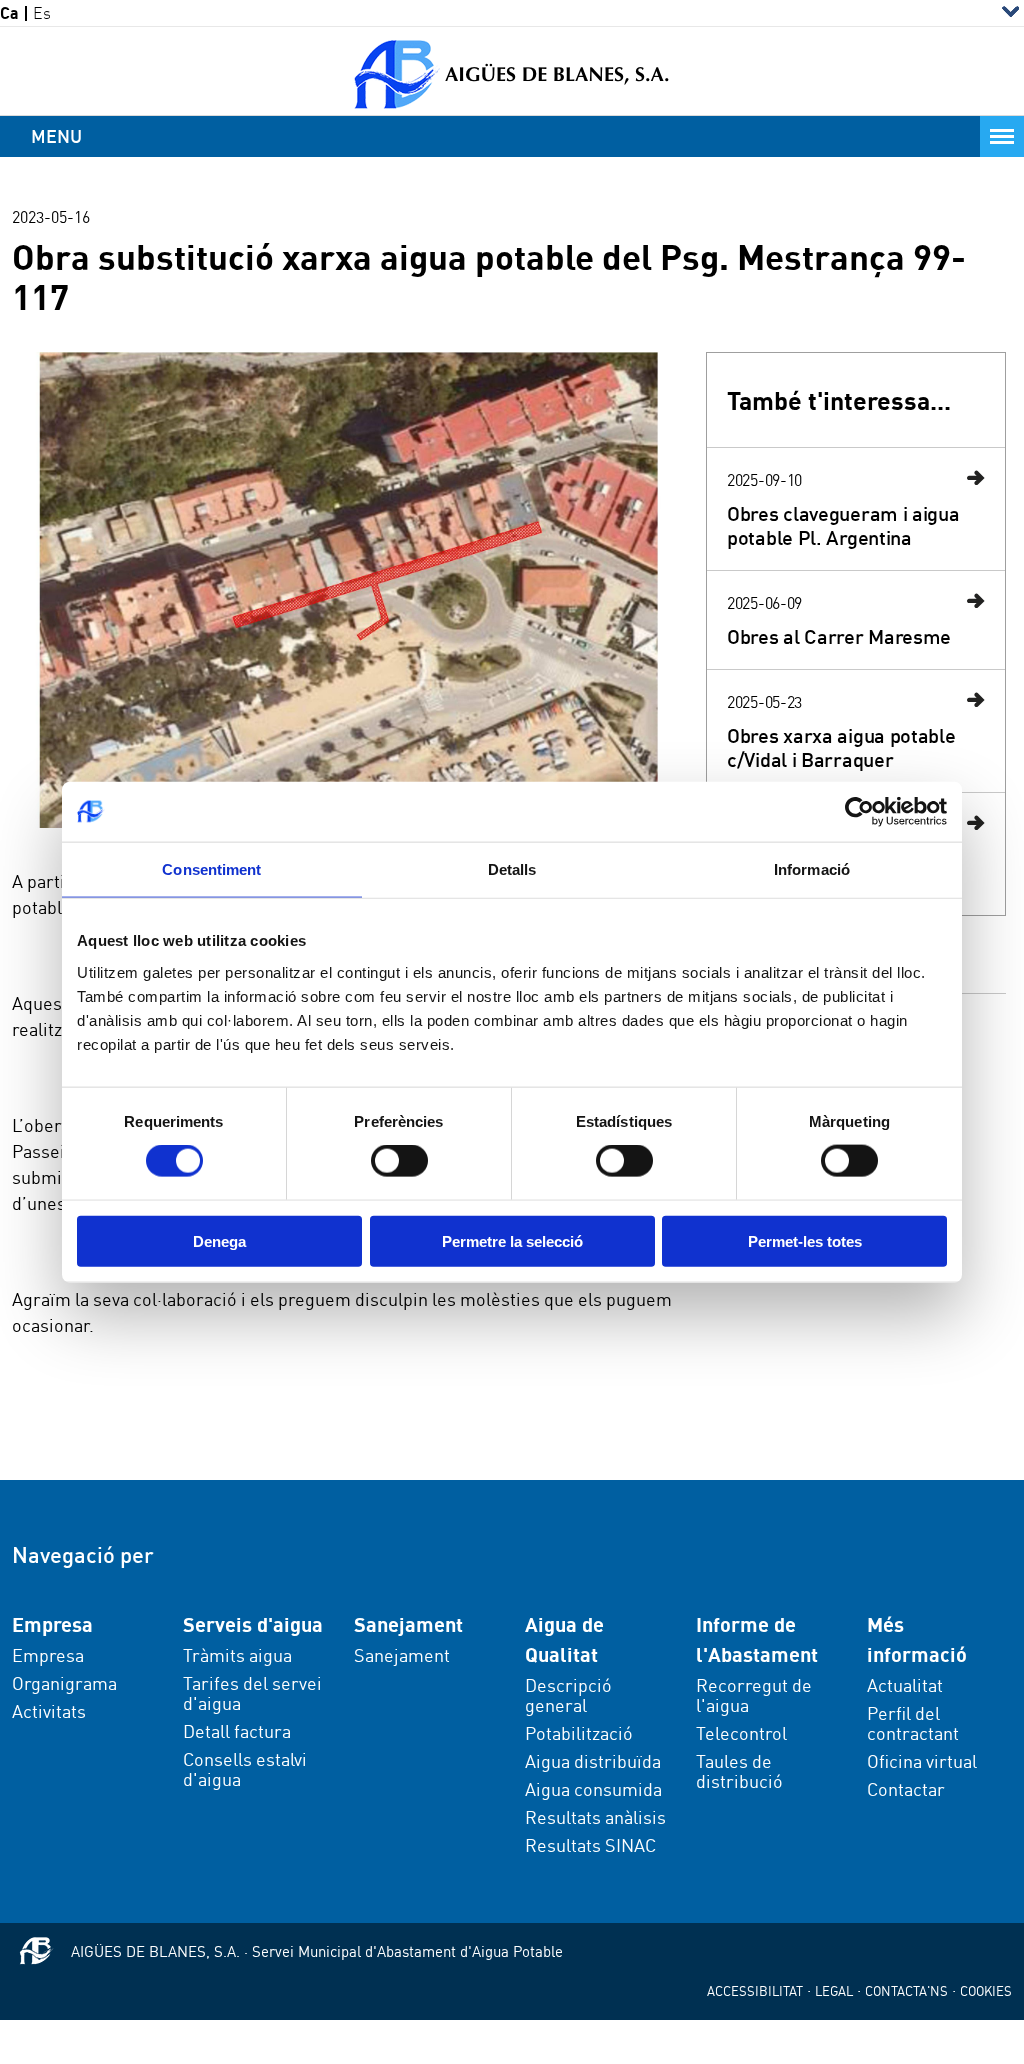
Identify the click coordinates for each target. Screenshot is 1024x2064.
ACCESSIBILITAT (755, 1991)
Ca (9, 13)
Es (42, 13)
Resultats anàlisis (595, 1817)
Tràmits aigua (237, 1655)
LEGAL (834, 1991)
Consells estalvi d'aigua (245, 1769)
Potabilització (579, 1733)
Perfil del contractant (913, 1723)
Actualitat (905, 1685)
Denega (219, 1240)
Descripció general (568, 1695)
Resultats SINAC (590, 1845)
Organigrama (64, 1683)
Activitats (49, 1711)
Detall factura (237, 1731)
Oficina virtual (922, 1761)
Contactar (906, 1789)
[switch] (399, 1161)
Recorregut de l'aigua (754, 1695)
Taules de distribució (739, 1771)
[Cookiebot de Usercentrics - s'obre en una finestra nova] (859, 812)
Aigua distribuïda (593, 1761)
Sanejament (402, 1655)
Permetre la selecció (512, 1240)
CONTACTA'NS (906, 1991)
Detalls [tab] (512, 869)
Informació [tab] (812, 869)
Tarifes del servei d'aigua (252, 1693)
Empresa (48, 1655)
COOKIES (986, 1991)
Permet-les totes (805, 1240)
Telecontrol (741, 1733)
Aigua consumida (593, 1789)
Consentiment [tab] (211, 869)
